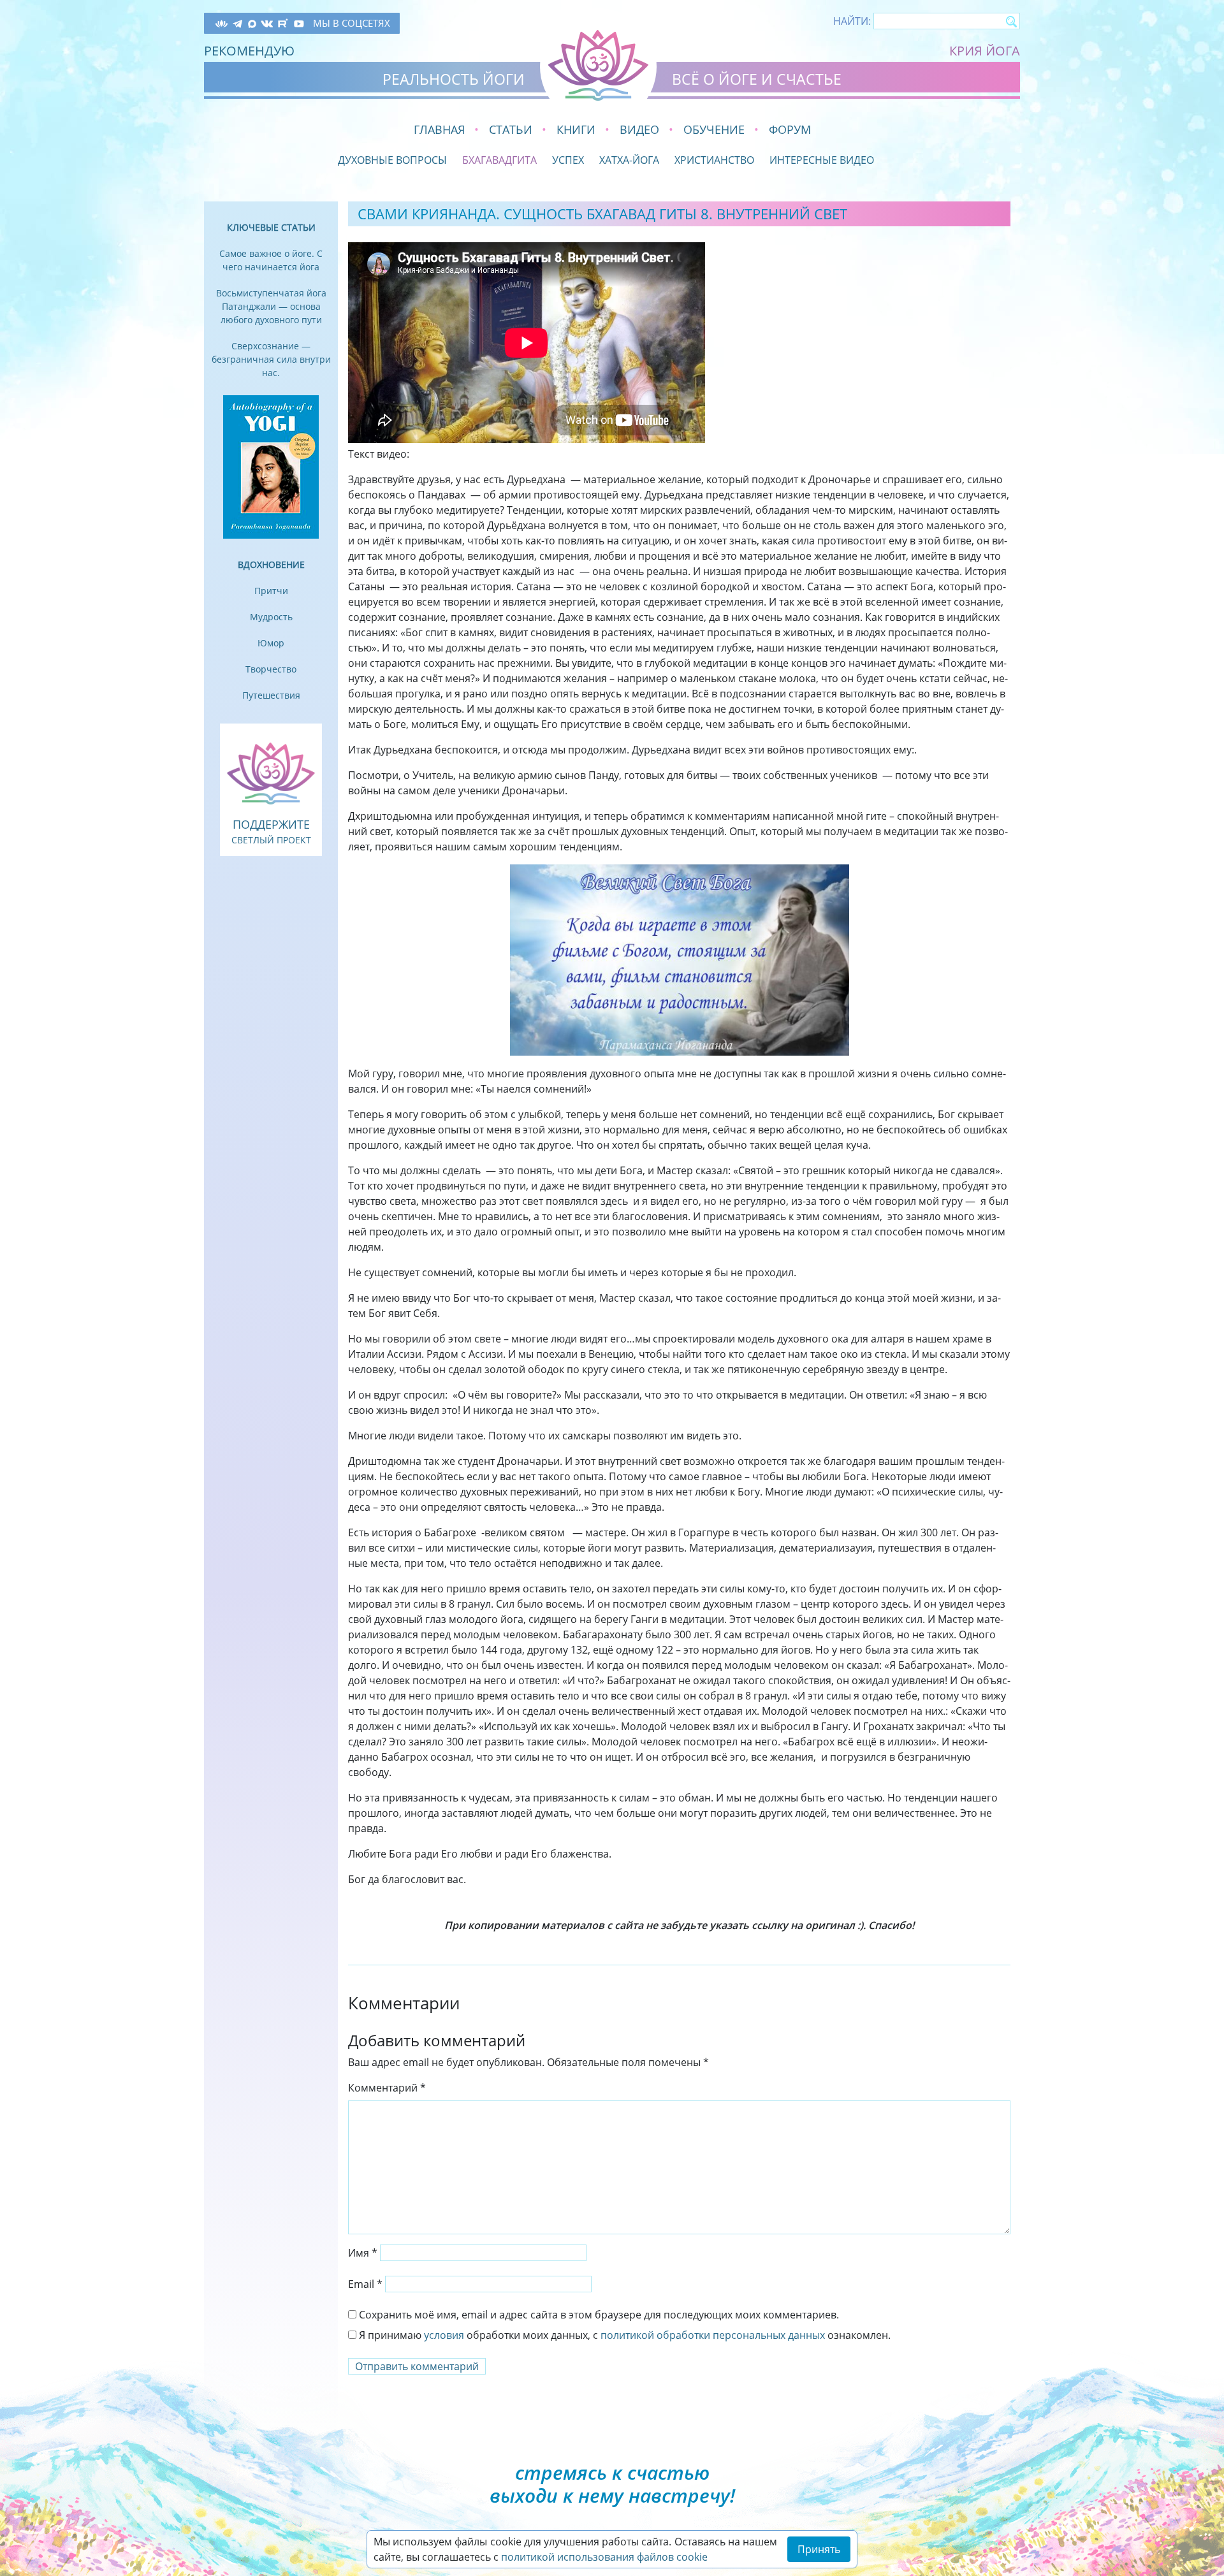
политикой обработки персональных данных (713, 2335)
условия (444, 2335)
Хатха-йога (629, 160)
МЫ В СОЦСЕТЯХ (352, 23)
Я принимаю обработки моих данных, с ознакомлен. (623, 2335)
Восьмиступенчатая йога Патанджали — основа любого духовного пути (271, 306)
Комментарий (387, 2088)
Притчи (271, 591)
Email (365, 2284)
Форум (790, 129)
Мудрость (271, 617)
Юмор (271, 643)
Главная (439, 129)
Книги (576, 129)
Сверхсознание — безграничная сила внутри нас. (271, 359)
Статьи (511, 129)
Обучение (714, 129)
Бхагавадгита (499, 160)
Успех (568, 160)
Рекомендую (249, 51)
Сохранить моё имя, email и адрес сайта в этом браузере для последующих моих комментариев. (599, 2315)
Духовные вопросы (392, 160)
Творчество (271, 669)
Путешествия (271, 695)
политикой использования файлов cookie (604, 2557)
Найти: (852, 21)
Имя (363, 2253)
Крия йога (985, 51)
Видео (639, 129)
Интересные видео (822, 160)
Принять (819, 2549)
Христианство (714, 160)
